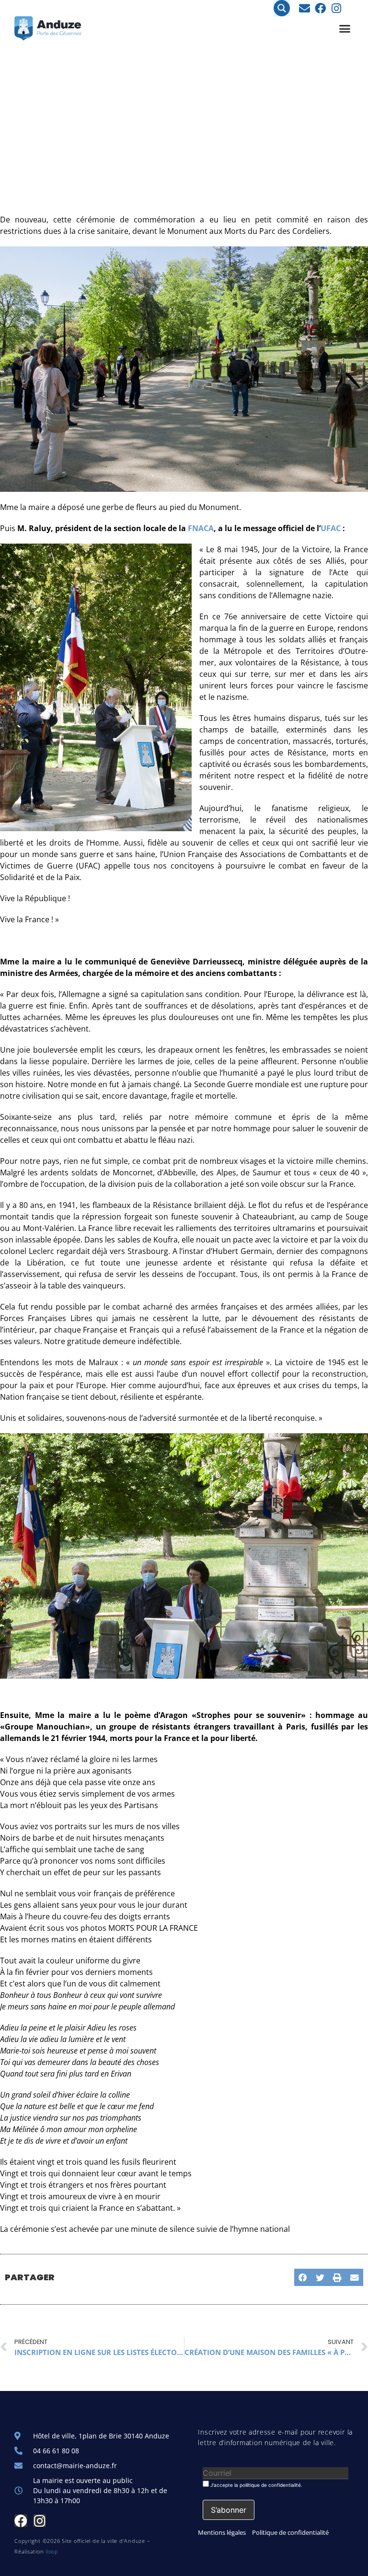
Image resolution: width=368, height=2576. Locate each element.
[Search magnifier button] (282, 8)
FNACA (201, 528)
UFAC (331, 528)
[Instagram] (336, 8)
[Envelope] (305, 8)
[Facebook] (320, 8)
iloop (52, 2551)
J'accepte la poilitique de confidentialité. (256, 2485)
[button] (345, 29)
